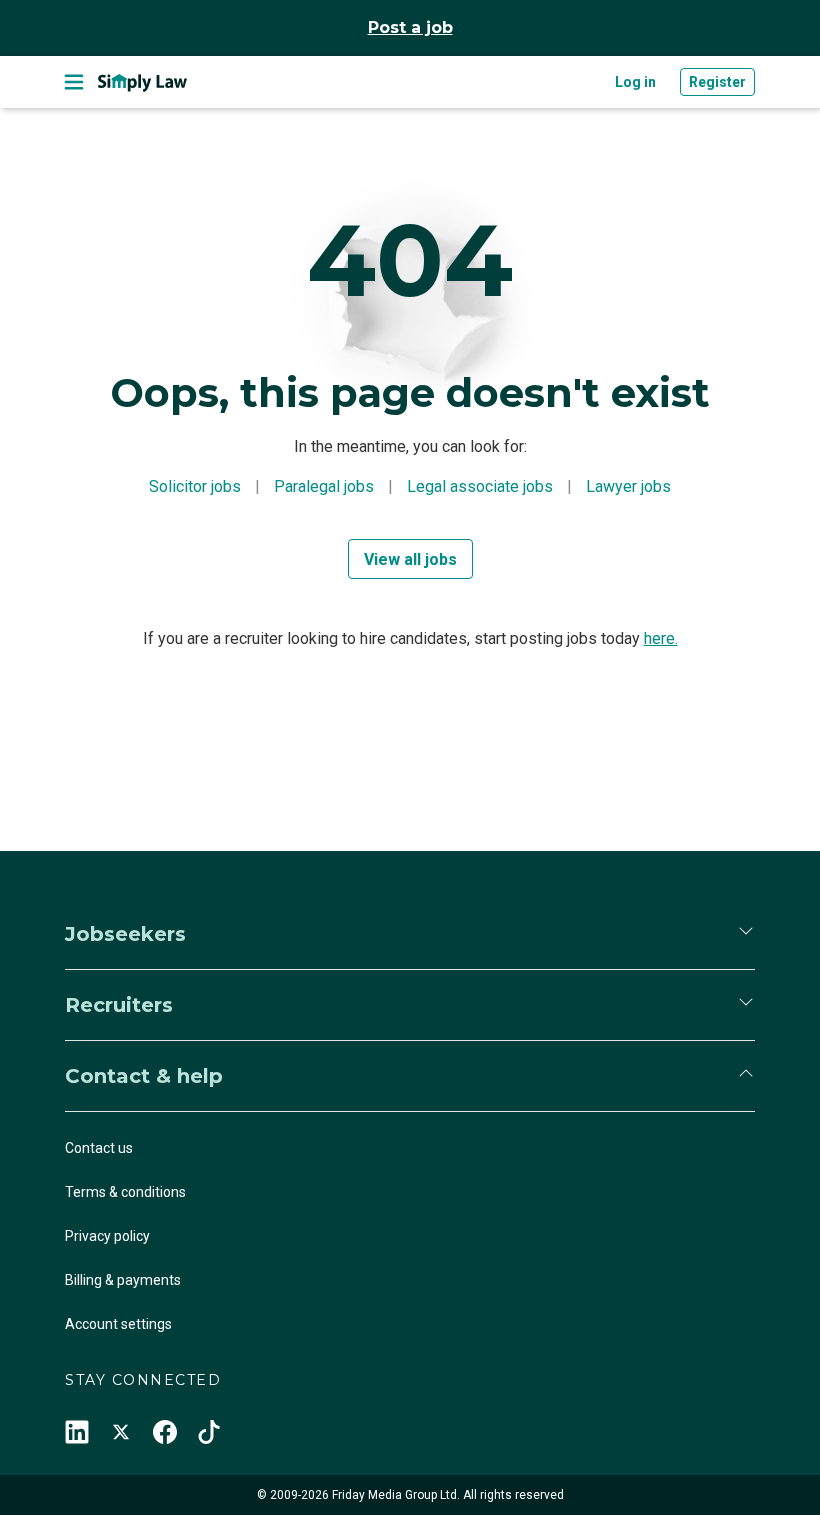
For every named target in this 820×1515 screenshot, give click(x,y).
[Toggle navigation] (74, 82)
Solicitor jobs (195, 486)
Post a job (410, 27)
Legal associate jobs (480, 486)
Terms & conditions (125, 1192)
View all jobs (410, 559)
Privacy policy (107, 1236)
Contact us (99, 1148)
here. (661, 638)
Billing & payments (123, 1280)
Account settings (118, 1324)
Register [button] (717, 82)
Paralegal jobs (324, 486)
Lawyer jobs (628, 486)
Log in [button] (635, 82)
